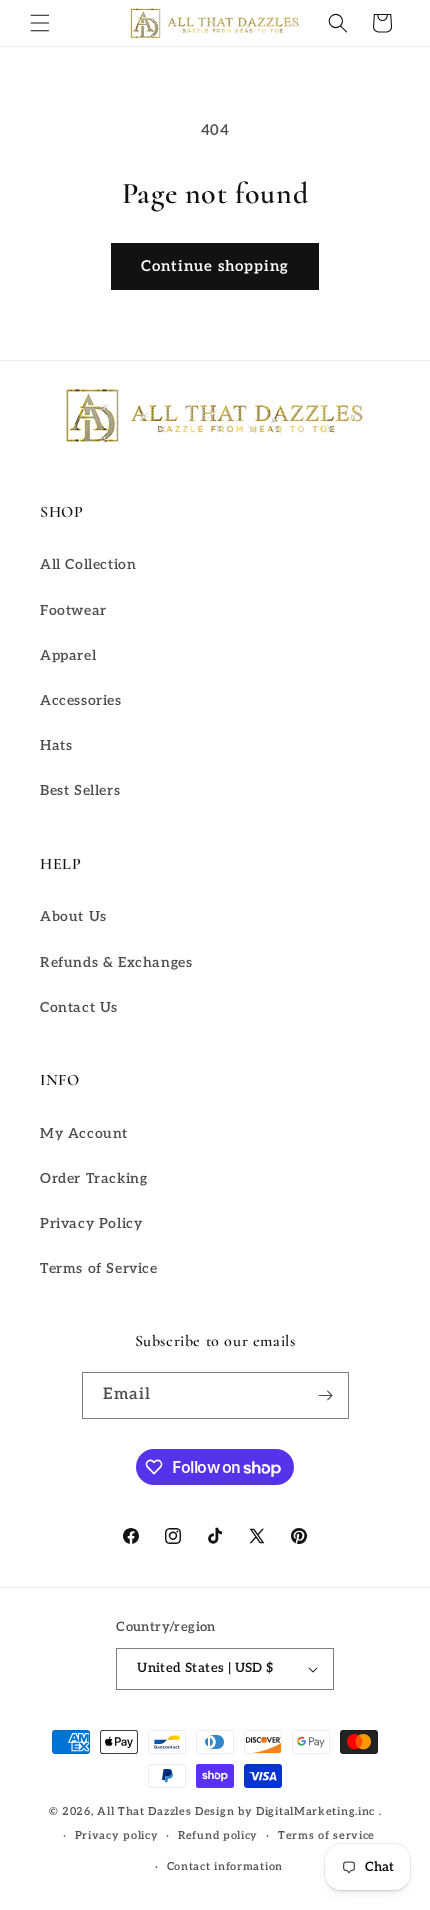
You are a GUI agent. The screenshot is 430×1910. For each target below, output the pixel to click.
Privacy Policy (91, 1223)
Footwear (73, 610)
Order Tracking (93, 1178)
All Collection (88, 564)
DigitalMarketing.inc (317, 1811)
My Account (84, 1133)
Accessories (81, 700)
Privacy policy (117, 1835)
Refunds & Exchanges (116, 962)
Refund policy (218, 1835)
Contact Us (79, 1007)
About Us (73, 916)
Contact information (225, 1866)
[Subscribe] (326, 1395)
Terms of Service (99, 1268)
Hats (56, 745)
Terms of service (326, 1835)
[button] (40, 23)
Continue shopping (215, 266)
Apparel (68, 655)
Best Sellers (80, 790)
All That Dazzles (144, 1811)
